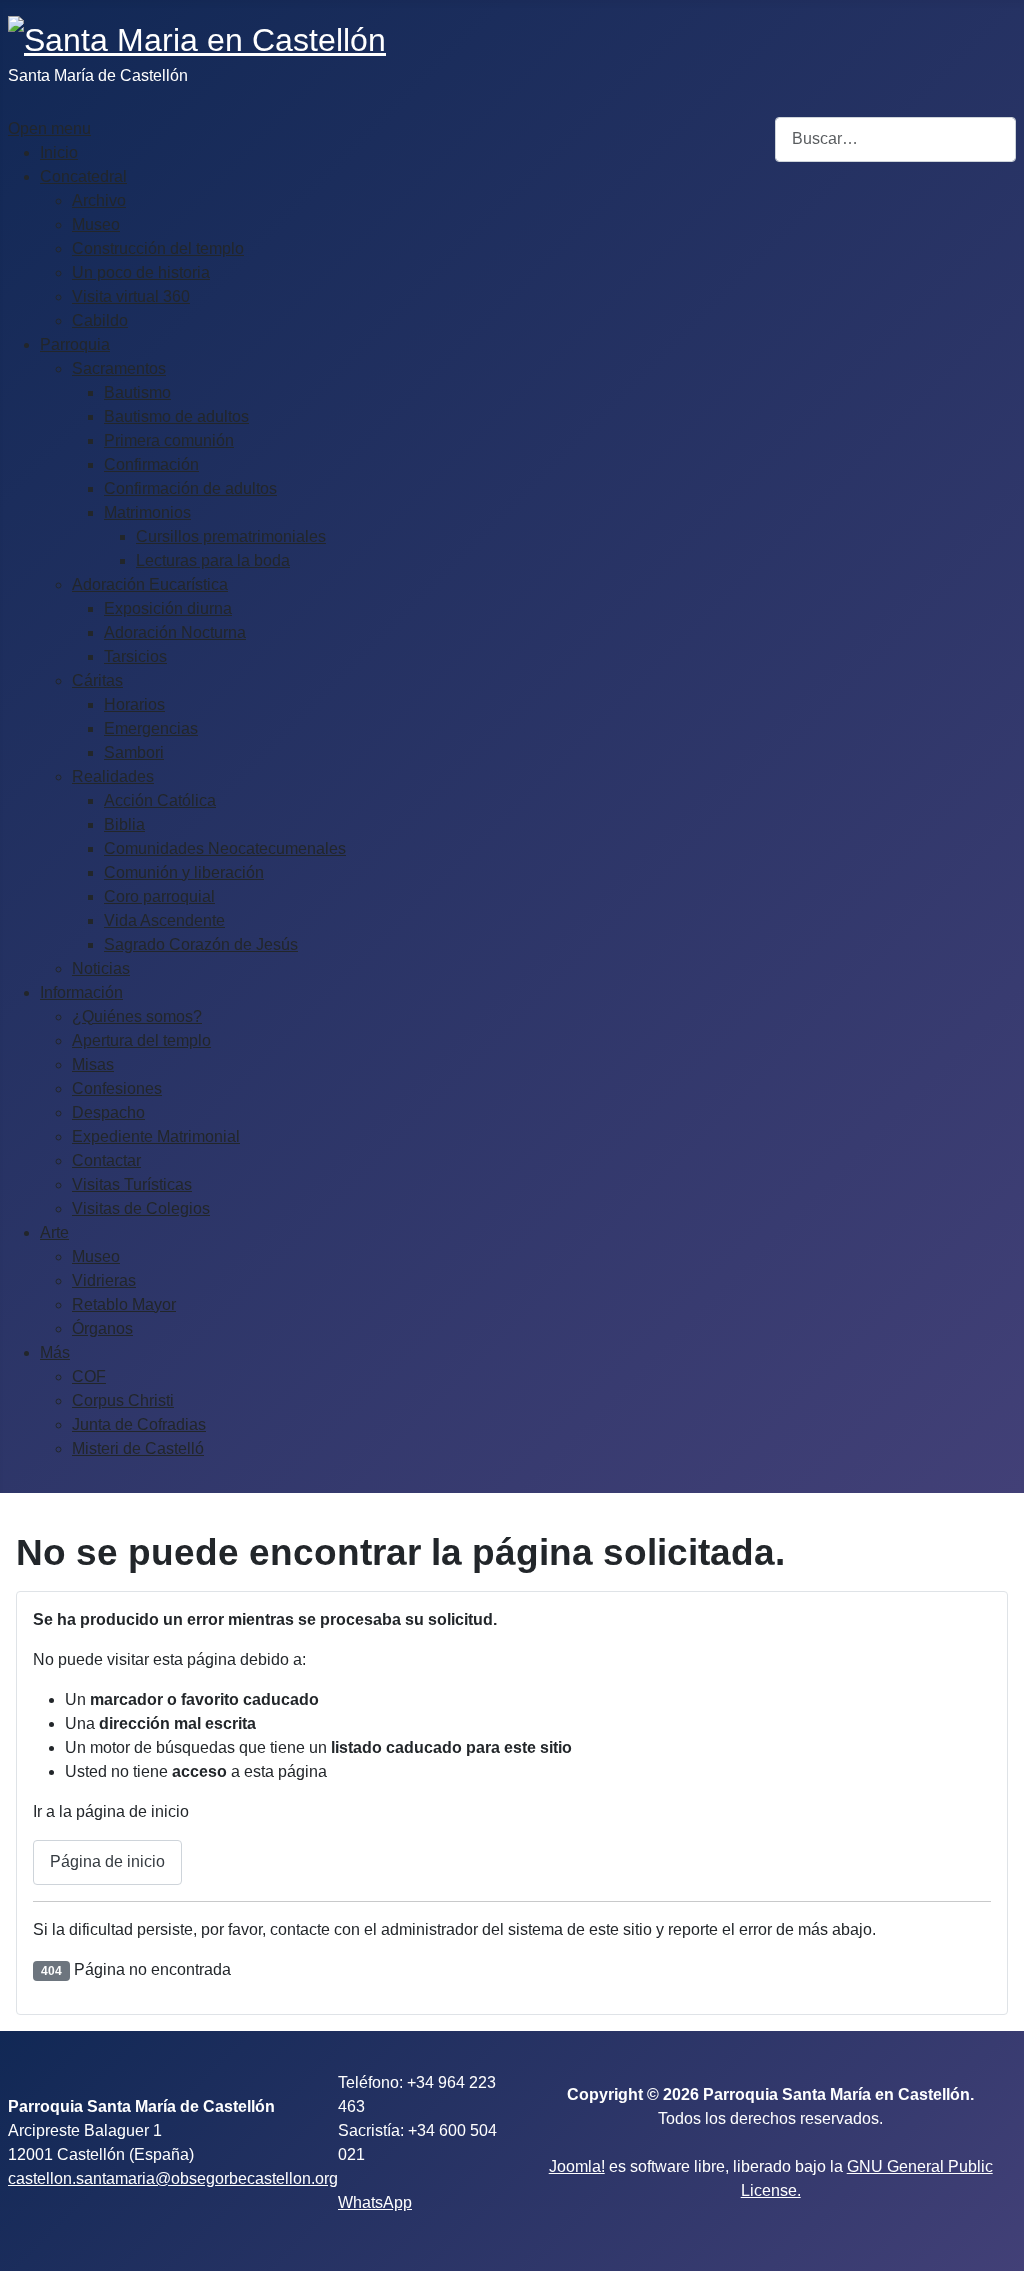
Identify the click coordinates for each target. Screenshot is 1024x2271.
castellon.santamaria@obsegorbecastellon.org (173, 2178)
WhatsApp (375, 2202)
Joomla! (577, 2166)
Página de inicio (107, 1861)
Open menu (49, 128)
